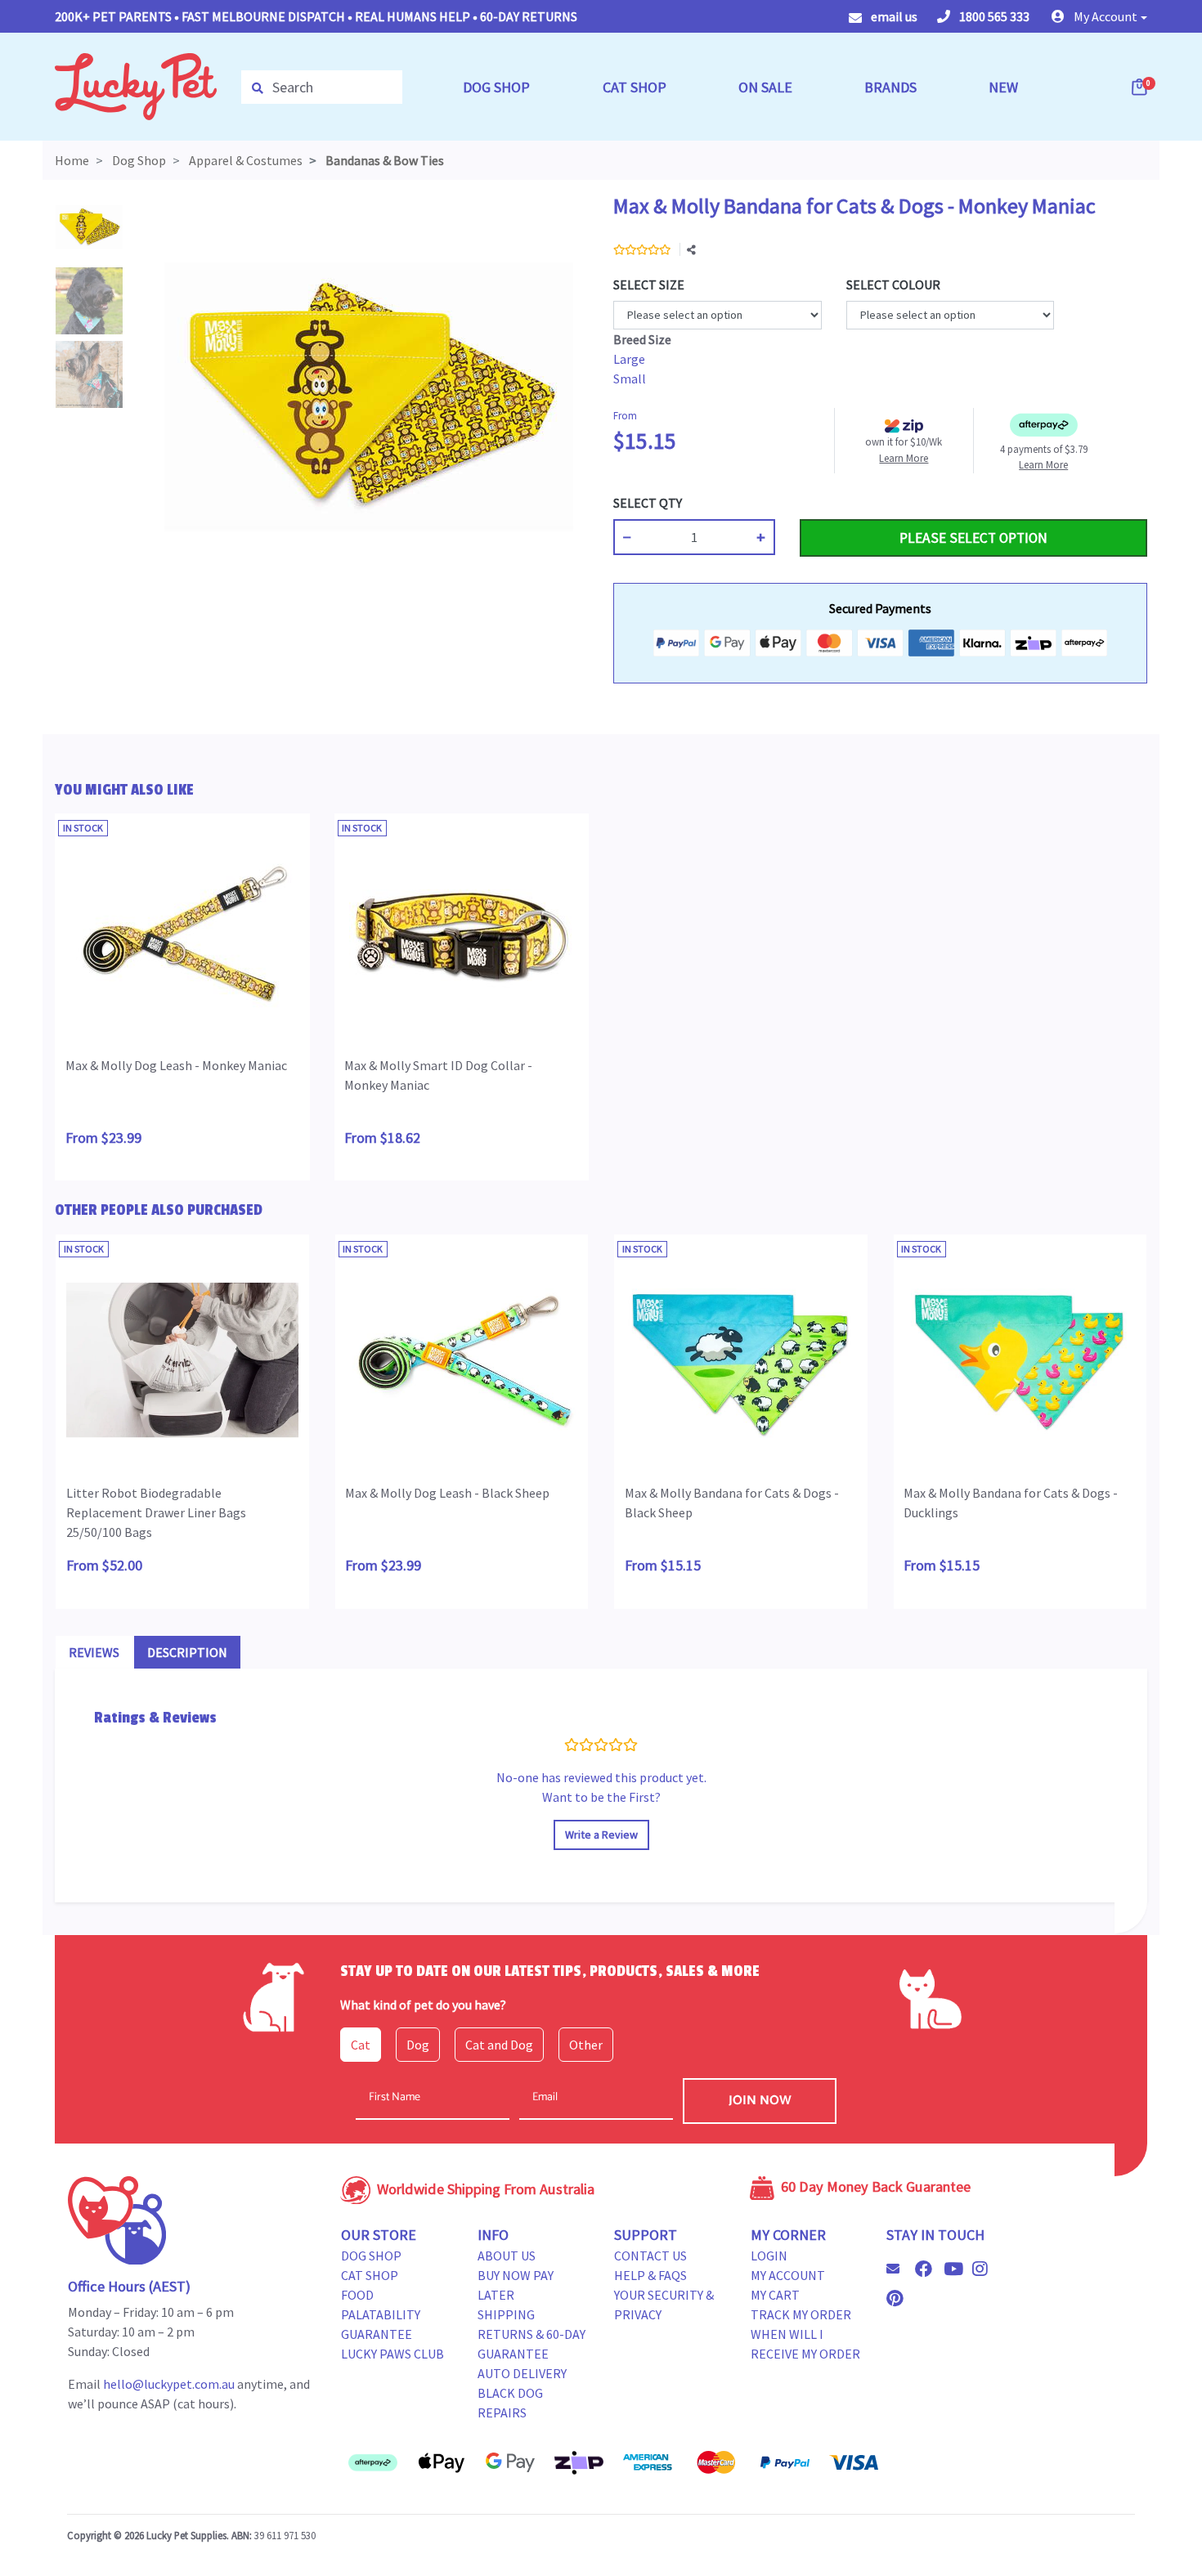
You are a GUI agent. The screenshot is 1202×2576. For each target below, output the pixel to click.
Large (629, 359)
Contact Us (650, 2256)
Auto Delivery (522, 2373)
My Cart (775, 2295)
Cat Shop (370, 2275)
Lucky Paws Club (392, 2354)
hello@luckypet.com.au (169, 2384)
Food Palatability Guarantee (381, 2314)
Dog (418, 2045)
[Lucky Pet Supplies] (136, 85)
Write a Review (601, 1835)
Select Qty (648, 503)
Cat (361, 2045)
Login (769, 2256)
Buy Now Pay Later (516, 2285)
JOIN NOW (760, 2101)
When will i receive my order (805, 2344)
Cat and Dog (499, 2045)
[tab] (94, 1652)
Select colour (893, 284)
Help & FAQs (650, 2275)
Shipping (506, 2314)
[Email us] (899, 2269)
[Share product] (691, 250)
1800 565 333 (993, 16)
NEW (1003, 87)
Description (187, 1652)
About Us (507, 2256)
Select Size (649, 284)
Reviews (94, 1652)
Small (630, 379)
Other (586, 2045)
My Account (788, 2275)
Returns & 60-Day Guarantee (531, 2344)
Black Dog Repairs (510, 2403)
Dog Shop (371, 2256)
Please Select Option (973, 538)
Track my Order (801, 2314)
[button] (1099, 16)
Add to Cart (838, 503)
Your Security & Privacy (664, 2305)
